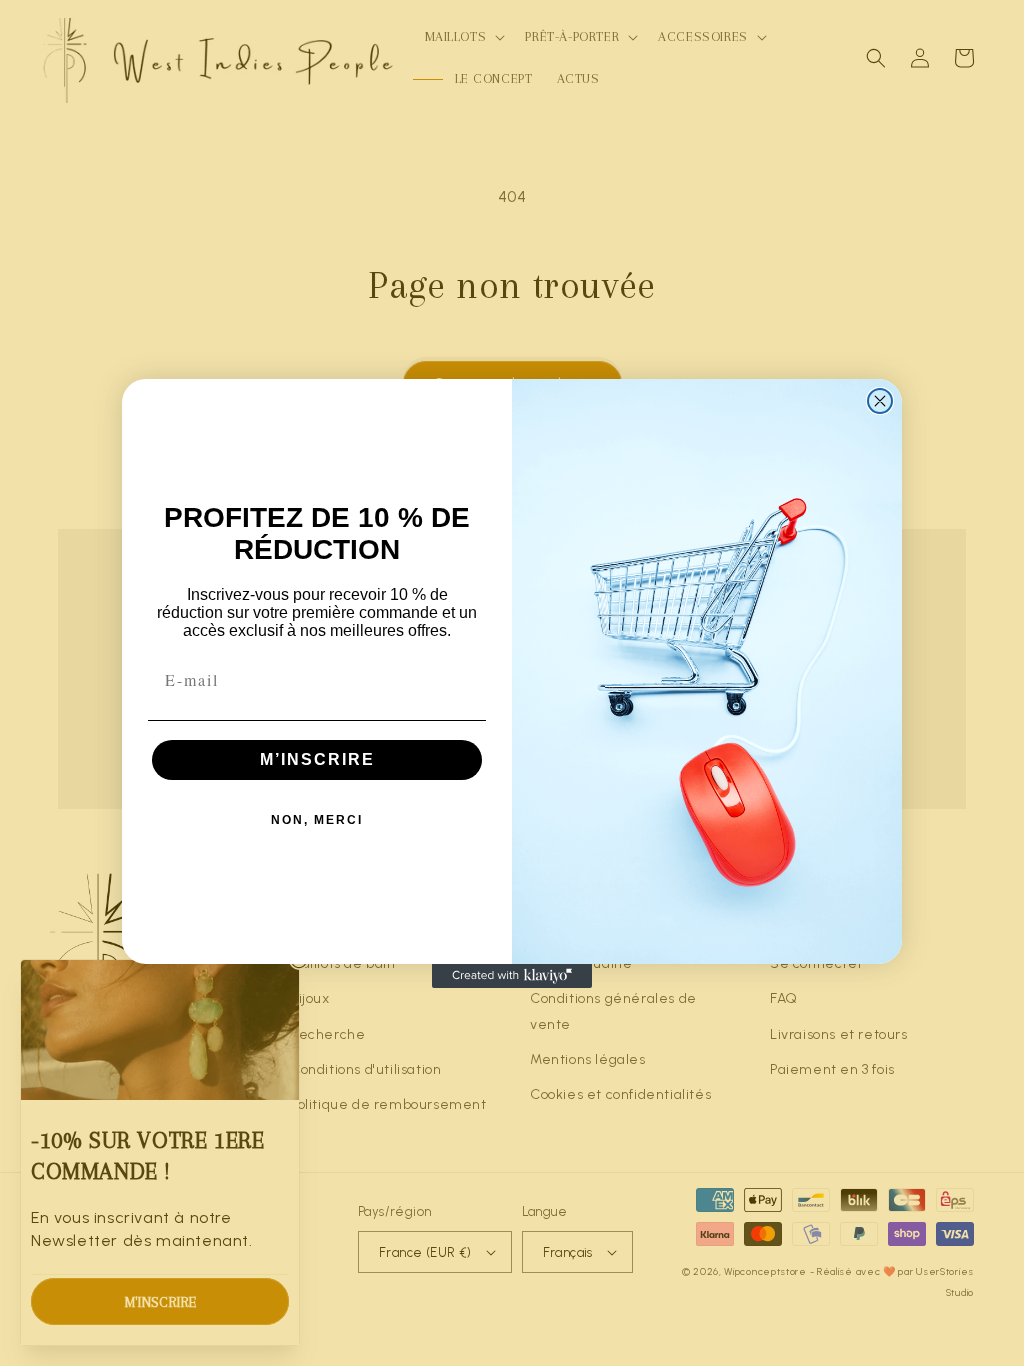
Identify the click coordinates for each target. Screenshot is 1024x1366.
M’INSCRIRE (317, 759)
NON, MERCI (317, 820)
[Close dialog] (880, 401)
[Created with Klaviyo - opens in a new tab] (512, 976)
